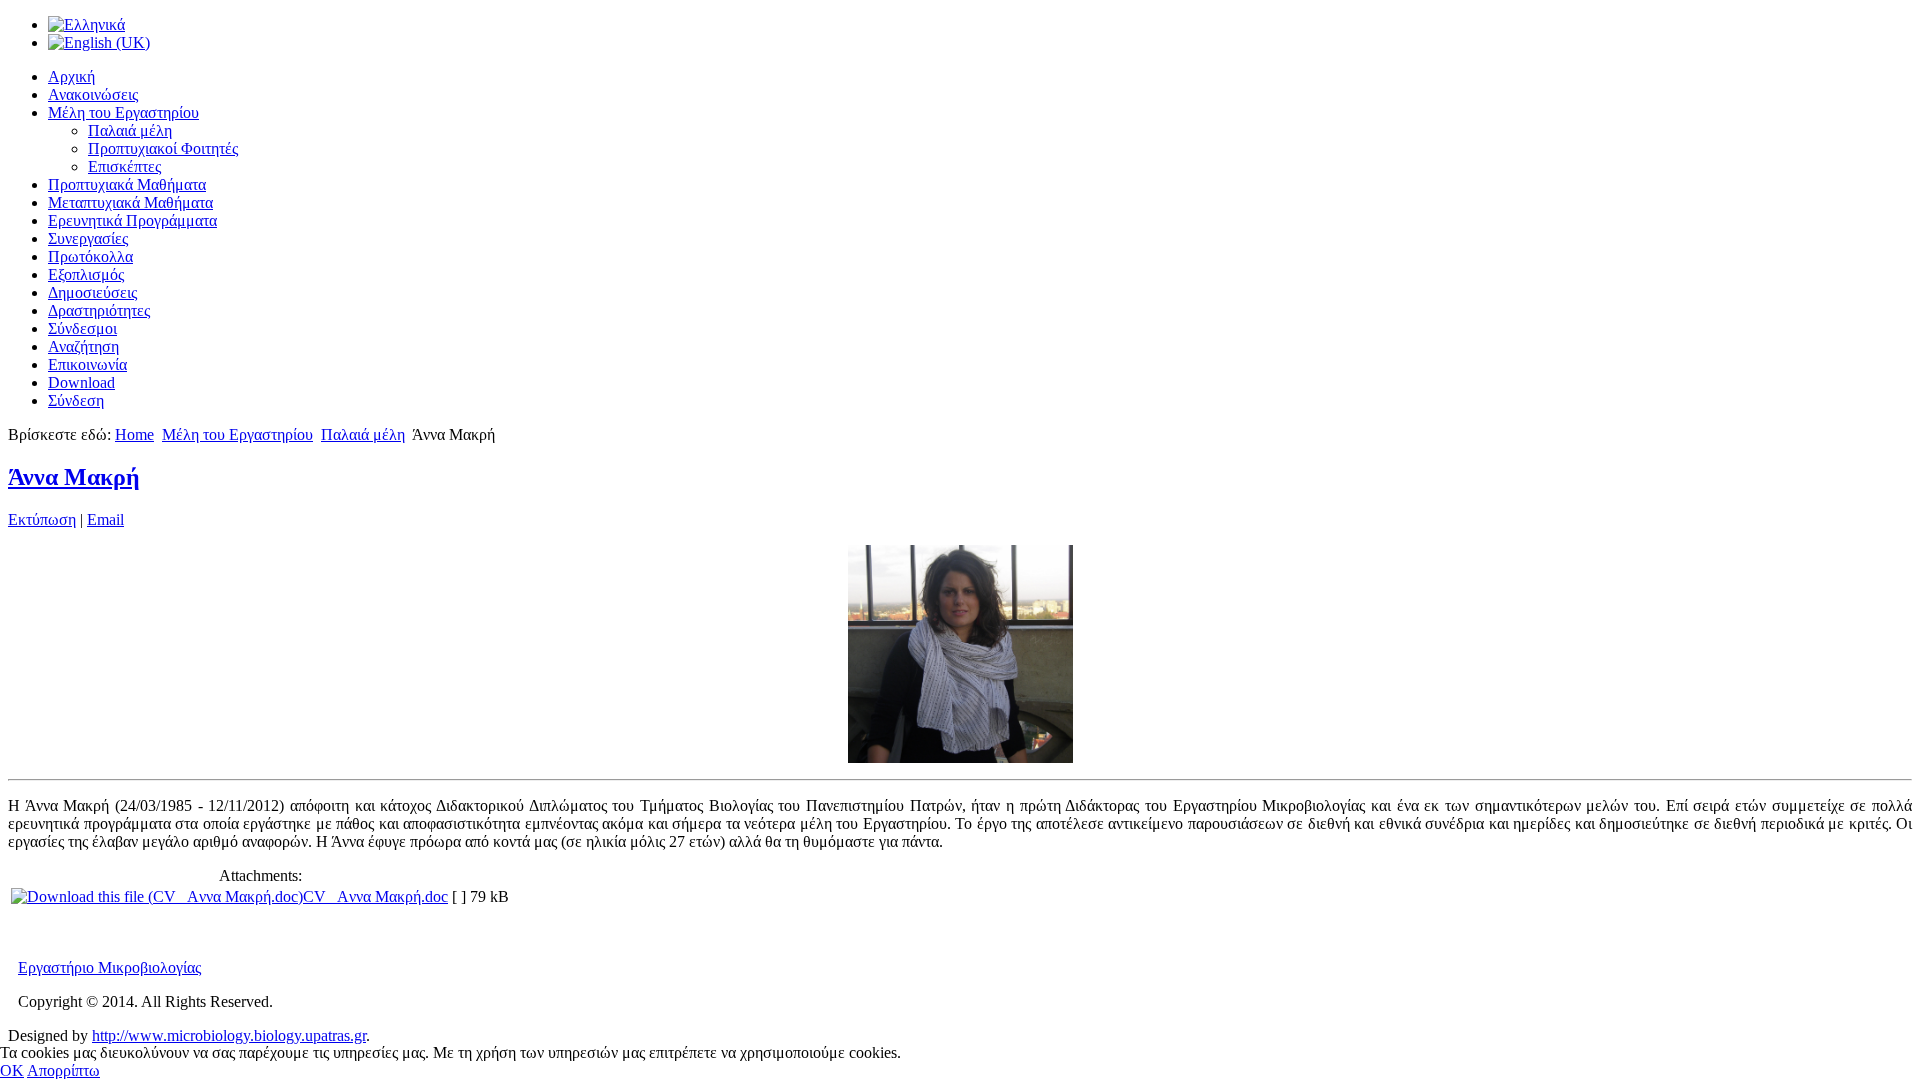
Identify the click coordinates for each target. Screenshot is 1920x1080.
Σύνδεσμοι (82, 328)
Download (81, 382)
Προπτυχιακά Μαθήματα (127, 184)
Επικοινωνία (87, 364)
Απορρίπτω (63, 1070)
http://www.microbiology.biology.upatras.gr (229, 1035)
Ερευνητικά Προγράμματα (132, 220)
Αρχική (71, 76)
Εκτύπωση (42, 519)
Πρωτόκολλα (90, 256)
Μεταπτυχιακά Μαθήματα (130, 202)
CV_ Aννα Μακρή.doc (375, 896)
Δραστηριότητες (99, 310)
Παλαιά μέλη (130, 130)
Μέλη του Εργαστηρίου (123, 112)
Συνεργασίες (88, 238)
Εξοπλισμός (86, 274)
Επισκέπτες (124, 166)
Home (134, 434)
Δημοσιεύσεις (92, 292)
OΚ (12, 1070)
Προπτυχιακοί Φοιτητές (163, 148)
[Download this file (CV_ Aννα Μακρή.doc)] (157, 896)
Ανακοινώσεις (93, 94)
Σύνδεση (76, 400)
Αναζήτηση (83, 346)
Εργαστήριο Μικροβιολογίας (109, 967)
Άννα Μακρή (74, 477)
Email (105, 519)
